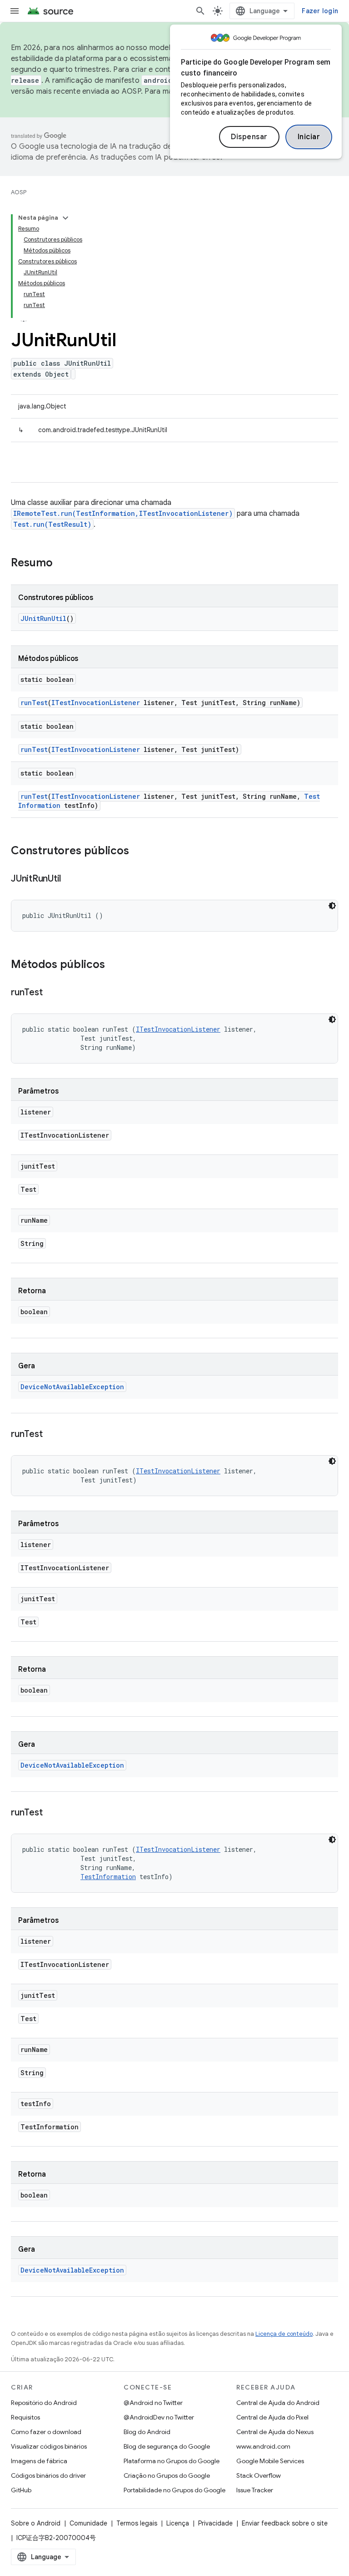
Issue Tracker (255, 2490)
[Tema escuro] (332, 906)
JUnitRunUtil (43, 618)
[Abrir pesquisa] (200, 11)
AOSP (19, 192)
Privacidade (215, 2523)
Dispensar (249, 137)
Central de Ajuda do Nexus (275, 2432)
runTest (34, 703)
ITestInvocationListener (96, 703)
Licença (178, 2523)
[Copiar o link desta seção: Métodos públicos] (114, 965)
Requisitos (25, 2417)
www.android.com (263, 2446)
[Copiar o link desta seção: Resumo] (62, 564)
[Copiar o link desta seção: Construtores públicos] (138, 852)
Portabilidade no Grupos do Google (174, 2490)
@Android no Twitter (153, 2403)
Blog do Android (147, 2432)
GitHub (21, 2490)
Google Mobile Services (270, 2461)
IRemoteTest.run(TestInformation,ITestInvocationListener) (123, 513)
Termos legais (137, 2523)
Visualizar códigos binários (49, 2446)
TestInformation (108, 1877)
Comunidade (88, 2523)
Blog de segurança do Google (167, 2446)
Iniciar (309, 137)
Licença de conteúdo (284, 2334)
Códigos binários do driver (48, 2475)
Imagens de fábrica (39, 2461)
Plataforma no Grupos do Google (172, 2461)
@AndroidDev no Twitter (159, 2417)
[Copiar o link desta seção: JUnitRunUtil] (70, 879)
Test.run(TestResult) (52, 524)
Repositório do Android (44, 2403)
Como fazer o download (46, 2432)
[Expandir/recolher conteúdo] (65, 218)
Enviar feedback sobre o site (285, 2523)
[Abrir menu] (15, 11)
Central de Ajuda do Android (278, 2403)
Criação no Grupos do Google (167, 2475)
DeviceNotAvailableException (72, 1387)
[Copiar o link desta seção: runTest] (51, 993)
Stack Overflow (259, 2475)
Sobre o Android (36, 2523)
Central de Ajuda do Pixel (272, 2417)
